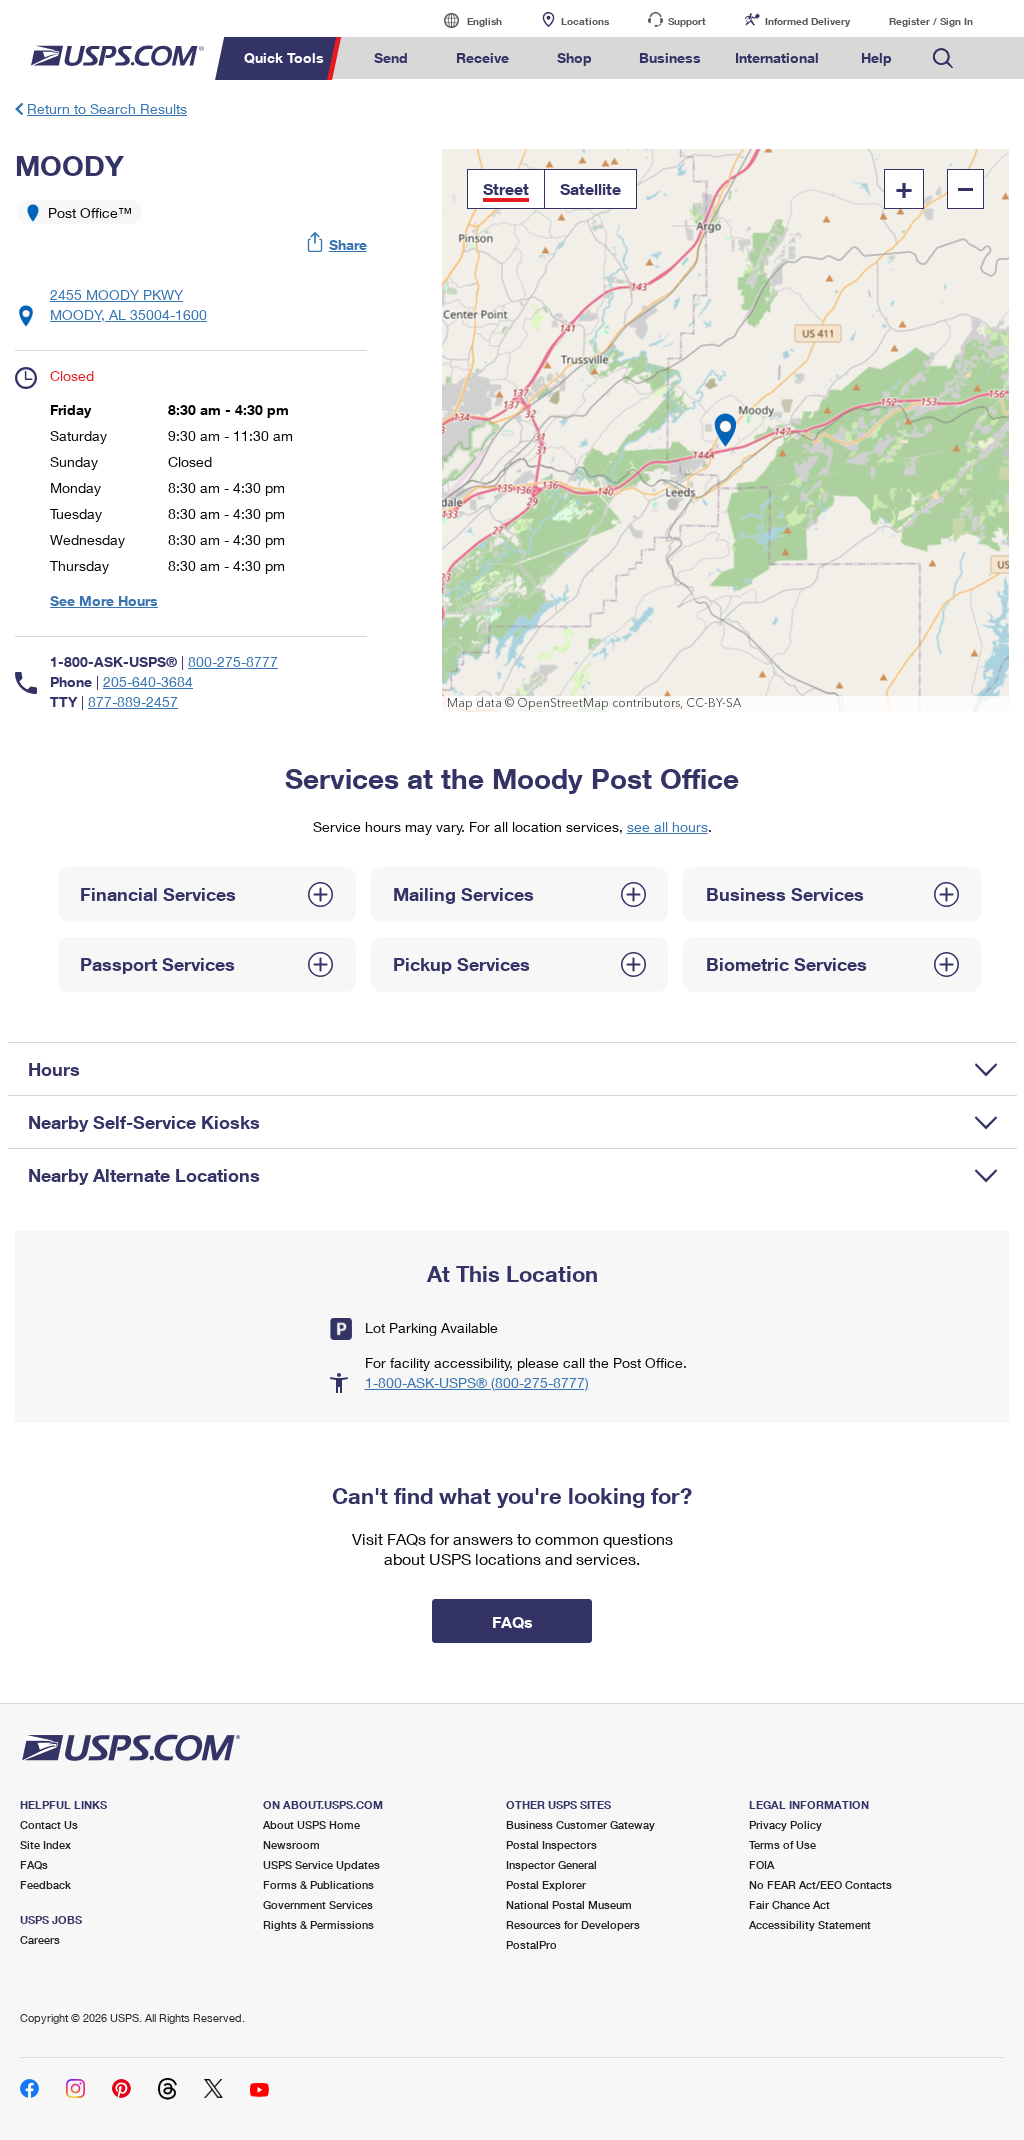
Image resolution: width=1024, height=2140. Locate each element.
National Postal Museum (569, 1904)
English (464, 20)
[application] (725, 430)
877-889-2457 (133, 701)
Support (687, 21)
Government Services (318, 1904)
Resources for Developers (573, 1924)
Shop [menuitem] (574, 57)
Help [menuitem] (876, 57)
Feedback (45, 1884)
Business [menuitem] (670, 57)
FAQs (34, 1864)
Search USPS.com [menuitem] (943, 58)
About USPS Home (311, 1824)
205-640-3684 (148, 681)
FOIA (761, 1864)
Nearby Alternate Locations (144, 1175)
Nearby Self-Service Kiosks (144, 1122)
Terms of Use (782, 1844)
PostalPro (531, 1944)
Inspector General (551, 1864)
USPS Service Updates (321, 1864)
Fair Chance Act (789, 1904)
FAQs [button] (512, 1621)
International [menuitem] (777, 57)
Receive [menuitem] (482, 57)
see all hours (667, 826)
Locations (585, 21)
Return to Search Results (107, 108)
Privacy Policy (785, 1824)
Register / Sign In (931, 21)
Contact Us (49, 1824)
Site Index (45, 1844)
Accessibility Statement (810, 1924)
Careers (40, 1939)
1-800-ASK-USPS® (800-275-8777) (477, 1382)
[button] (338, 244)
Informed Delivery (807, 21)
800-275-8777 (233, 661)
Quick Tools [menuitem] (284, 57)
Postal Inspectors (551, 1844)
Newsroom (291, 1844)
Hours (54, 1069)
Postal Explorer (546, 1884)
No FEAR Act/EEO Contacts (820, 1884)
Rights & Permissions (318, 1924)
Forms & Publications (318, 1884)
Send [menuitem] (391, 57)
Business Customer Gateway (580, 1824)
